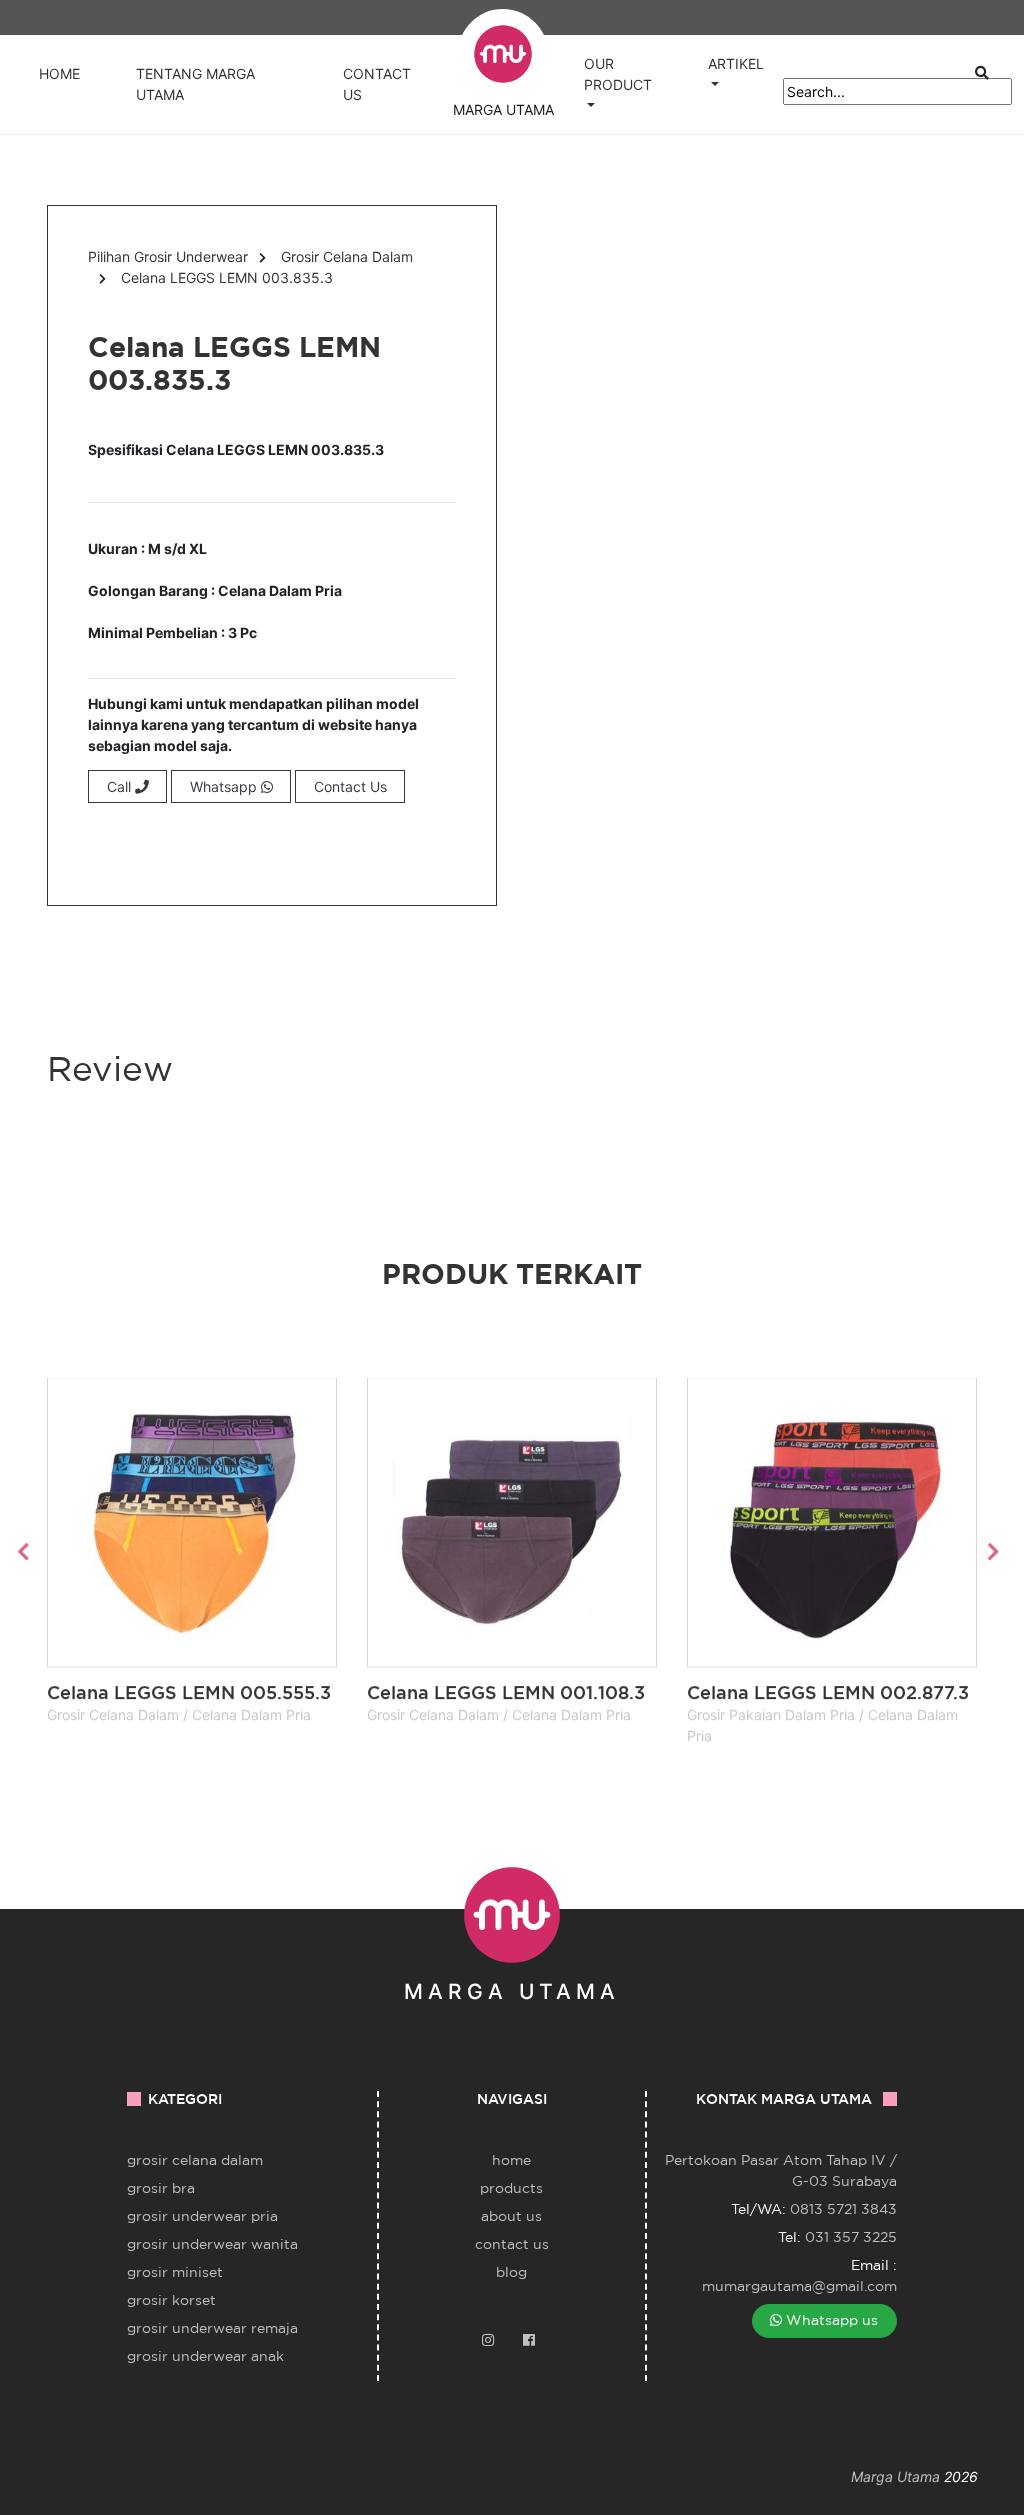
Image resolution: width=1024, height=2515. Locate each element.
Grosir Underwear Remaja (212, 2328)
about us (511, 2216)
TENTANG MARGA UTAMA (195, 84)
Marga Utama (895, 2476)
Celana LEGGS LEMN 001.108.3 (506, 1692)
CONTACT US (377, 84)
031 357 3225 (851, 2237)
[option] (192, 1551)
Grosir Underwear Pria (202, 2216)
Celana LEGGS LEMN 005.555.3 (189, 1692)
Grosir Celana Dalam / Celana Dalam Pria (183, 1714)
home (511, 2160)
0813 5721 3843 (843, 2209)
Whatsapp (225, 786)
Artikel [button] (736, 63)
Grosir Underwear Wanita (212, 2244)
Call (121, 786)
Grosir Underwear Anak (205, 2356)
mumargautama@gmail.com (799, 2286)
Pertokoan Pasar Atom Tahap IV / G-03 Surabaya (781, 2170)
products (511, 2188)
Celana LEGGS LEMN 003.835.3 (227, 277)
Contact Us (350, 786)
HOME (59, 73)
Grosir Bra (161, 2188)
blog (511, 2272)
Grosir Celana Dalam (347, 256)
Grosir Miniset (175, 2272)
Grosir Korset (171, 2300)
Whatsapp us (830, 2320)
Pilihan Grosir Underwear (168, 256)
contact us (512, 2244)
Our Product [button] (618, 74)
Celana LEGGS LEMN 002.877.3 (828, 1692)
